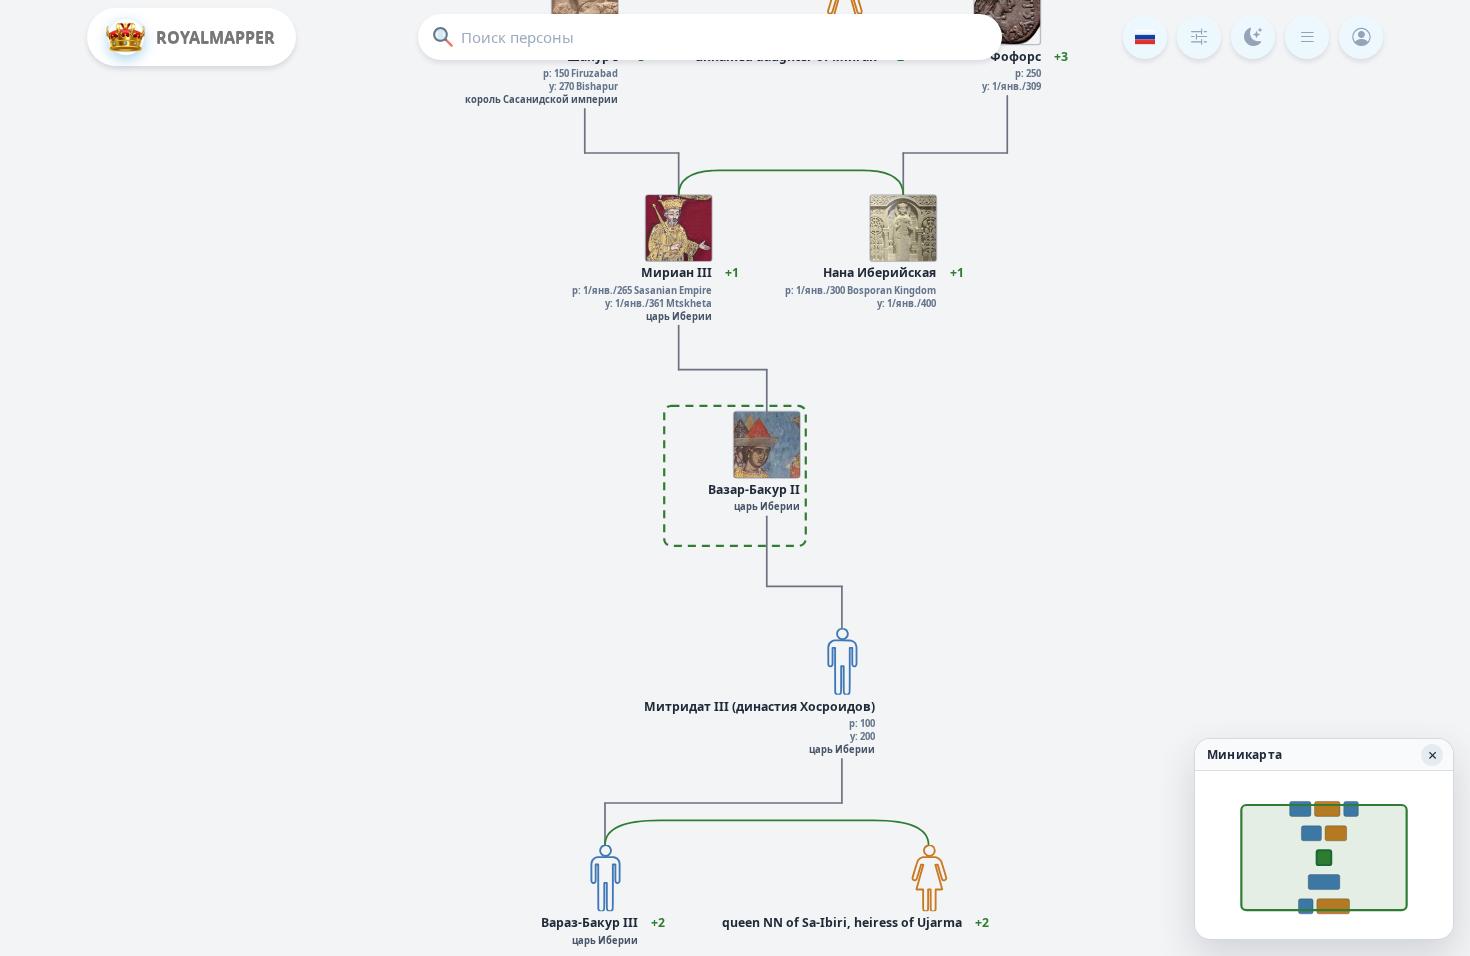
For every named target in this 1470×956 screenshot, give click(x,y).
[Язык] (1145, 37)
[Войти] (1361, 37)
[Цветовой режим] (1253, 37)
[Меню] (1307, 37)
